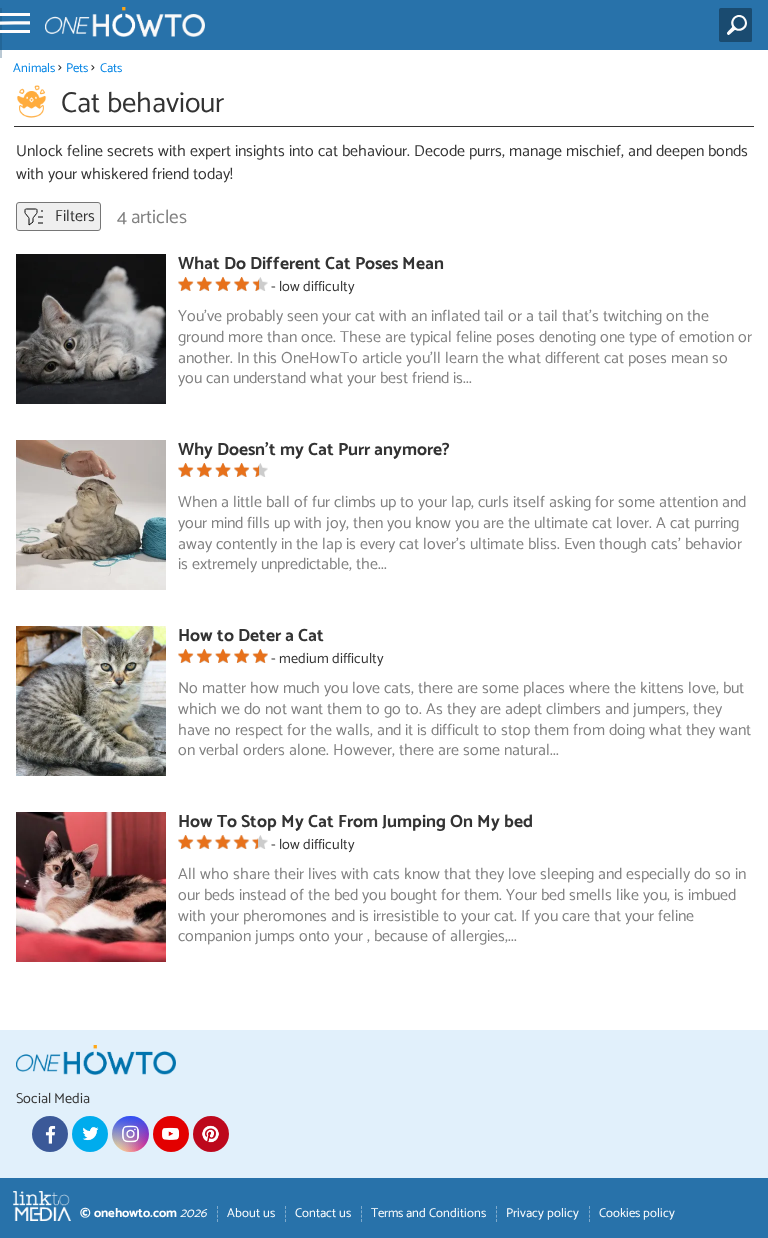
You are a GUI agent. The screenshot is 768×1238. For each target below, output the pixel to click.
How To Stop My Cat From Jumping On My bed (355, 822)
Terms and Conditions (428, 1213)
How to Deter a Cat (251, 636)
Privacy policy (542, 1213)
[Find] (739, 25)
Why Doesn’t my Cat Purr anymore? (314, 450)
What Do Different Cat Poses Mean (311, 264)
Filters (73, 216)
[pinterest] (211, 1134)
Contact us (323, 1213)
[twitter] (90, 1134)
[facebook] (50, 1134)
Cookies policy (637, 1213)
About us (251, 1213)
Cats (111, 68)
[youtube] (171, 1134)
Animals (34, 68)
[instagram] (130, 1134)
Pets (77, 68)
